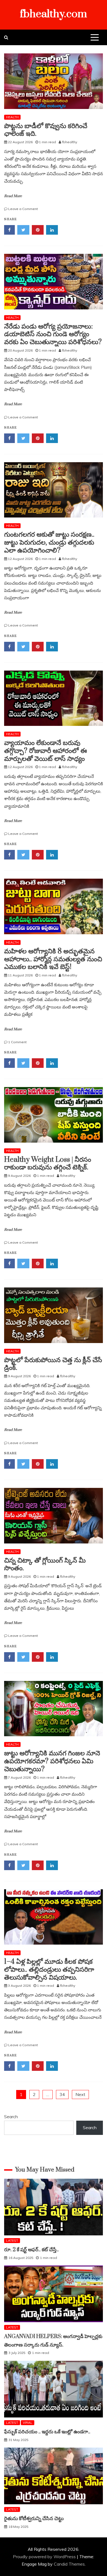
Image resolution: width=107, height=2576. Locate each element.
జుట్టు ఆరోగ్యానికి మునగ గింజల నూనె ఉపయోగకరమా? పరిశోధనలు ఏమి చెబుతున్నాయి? (52, 1761)
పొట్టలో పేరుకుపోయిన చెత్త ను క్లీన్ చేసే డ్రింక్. (53, 1364)
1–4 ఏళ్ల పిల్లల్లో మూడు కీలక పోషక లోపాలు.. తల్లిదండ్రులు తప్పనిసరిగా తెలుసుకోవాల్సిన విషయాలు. (49, 1970)
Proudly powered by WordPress (45, 2557)
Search (11, 2117)
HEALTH (12, 117)
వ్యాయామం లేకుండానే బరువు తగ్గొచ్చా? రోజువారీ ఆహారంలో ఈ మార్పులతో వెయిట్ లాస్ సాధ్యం (46, 751)
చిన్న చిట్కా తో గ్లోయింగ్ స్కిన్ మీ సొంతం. (45, 1565)
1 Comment (17, 1042)
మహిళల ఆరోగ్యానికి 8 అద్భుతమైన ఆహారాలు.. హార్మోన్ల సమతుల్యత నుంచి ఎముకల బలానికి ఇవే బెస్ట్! (53, 959)
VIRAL (28, 2423)
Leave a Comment (23, 209)
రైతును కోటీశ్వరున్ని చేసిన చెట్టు (34, 2519)
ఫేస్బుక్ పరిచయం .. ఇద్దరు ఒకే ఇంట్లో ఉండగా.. (47, 2432)
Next (80, 2094)
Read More (13, 196)
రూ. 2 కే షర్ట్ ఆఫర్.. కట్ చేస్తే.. (31, 2250)
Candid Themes (69, 2564)
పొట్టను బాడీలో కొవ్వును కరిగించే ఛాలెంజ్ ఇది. (46, 130)
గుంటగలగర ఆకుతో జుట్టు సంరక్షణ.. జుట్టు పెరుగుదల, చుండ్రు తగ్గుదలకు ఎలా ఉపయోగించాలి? (49, 543)
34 (62, 2094)
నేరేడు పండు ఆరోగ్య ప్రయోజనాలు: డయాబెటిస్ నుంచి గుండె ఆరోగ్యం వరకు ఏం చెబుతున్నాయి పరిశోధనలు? (53, 334)
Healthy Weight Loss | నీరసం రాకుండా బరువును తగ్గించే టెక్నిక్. (48, 1164)
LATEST (12, 2240)
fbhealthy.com (54, 14)
